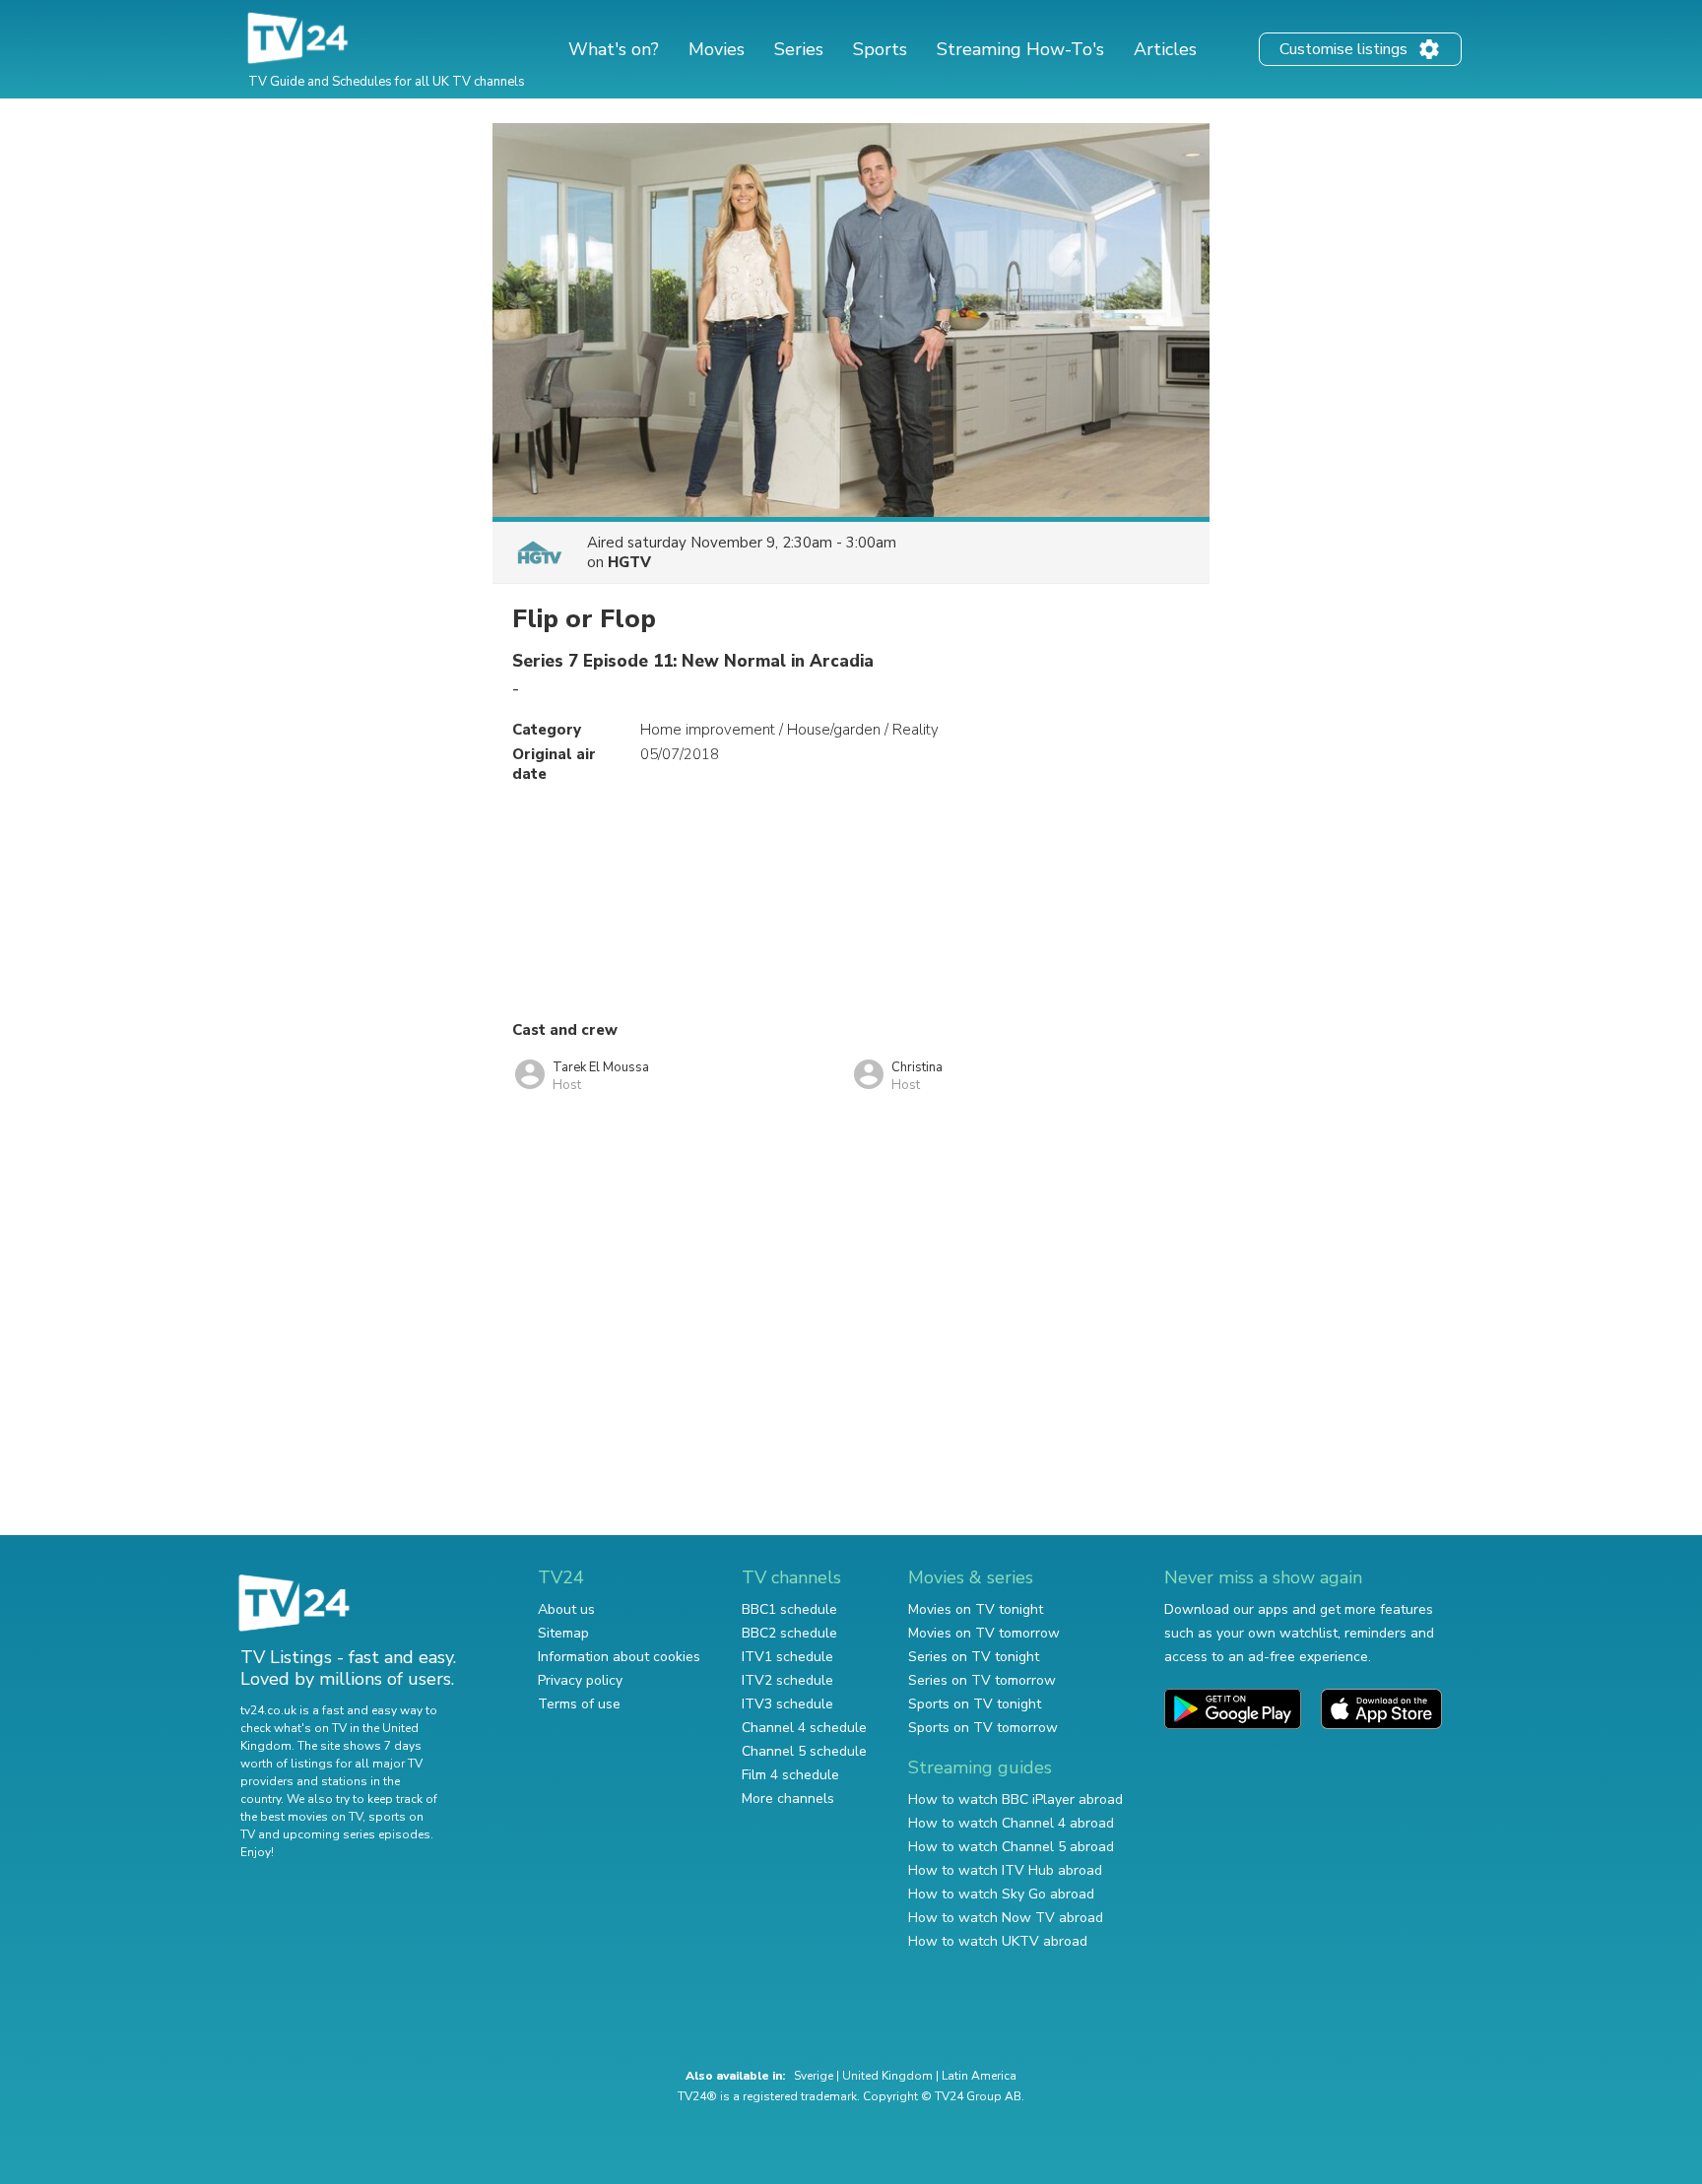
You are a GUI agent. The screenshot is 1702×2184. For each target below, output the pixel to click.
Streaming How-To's (1020, 49)
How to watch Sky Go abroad (1001, 1894)
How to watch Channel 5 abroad (1011, 1847)
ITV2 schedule (787, 1680)
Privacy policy (580, 1680)
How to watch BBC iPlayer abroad (1015, 1799)
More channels (788, 1799)
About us (566, 1609)
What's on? (614, 49)
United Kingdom (887, 2076)
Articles (1165, 49)
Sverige (814, 2076)
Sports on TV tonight (975, 1704)
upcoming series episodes (357, 1834)
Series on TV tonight (974, 1657)
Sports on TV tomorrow (983, 1728)
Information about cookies (619, 1657)
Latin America (979, 2076)
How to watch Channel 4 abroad (1011, 1823)
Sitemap (563, 1633)
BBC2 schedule (789, 1633)
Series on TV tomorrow (982, 1680)
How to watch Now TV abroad (1006, 1918)
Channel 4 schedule (804, 1728)
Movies (717, 49)
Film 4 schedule (790, 1775)
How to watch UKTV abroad (998, 1941)
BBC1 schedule (789, 1609)
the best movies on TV (301, 1817)
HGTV (629, 562)
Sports (880, 49)
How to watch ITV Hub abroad (1005, 1870)
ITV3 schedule (787, 1704)
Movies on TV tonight (976, 1609)
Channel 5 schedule (804, 1751)
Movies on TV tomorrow (984, 1633)
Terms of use (579, 1704)
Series (799, 49)
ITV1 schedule (787, 1657)
